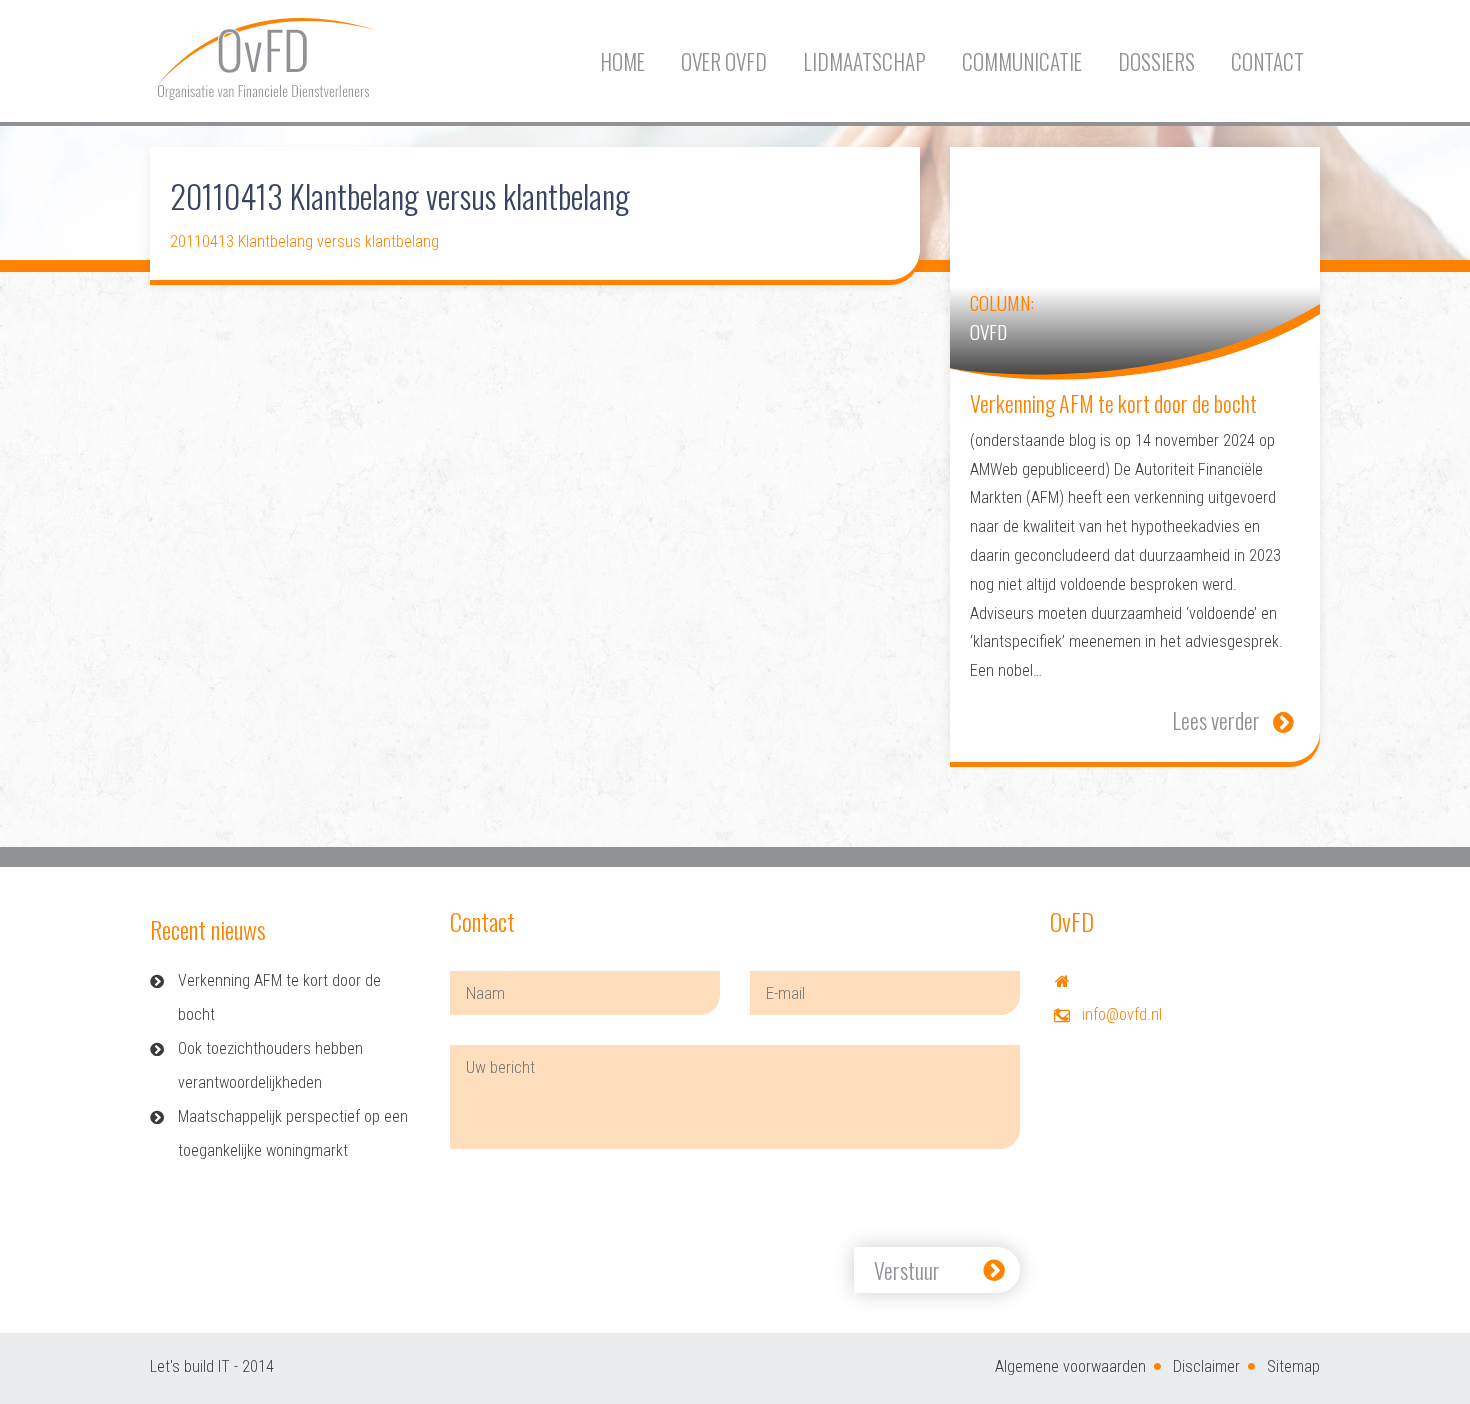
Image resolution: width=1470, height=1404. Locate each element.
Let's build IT (190, 1366)
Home (622, 61)
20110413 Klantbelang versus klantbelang (304, 241)
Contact (1267, 61)
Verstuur (907, 1270)
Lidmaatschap (864, 61)
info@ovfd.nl (1122, 1014)
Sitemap (1293, 1366)
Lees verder (1216, 720)
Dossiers (1156, 61)
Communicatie (1022, 61)
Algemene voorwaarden (1070, 1366)
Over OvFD (724, 61)
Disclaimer (1206, 1366)
